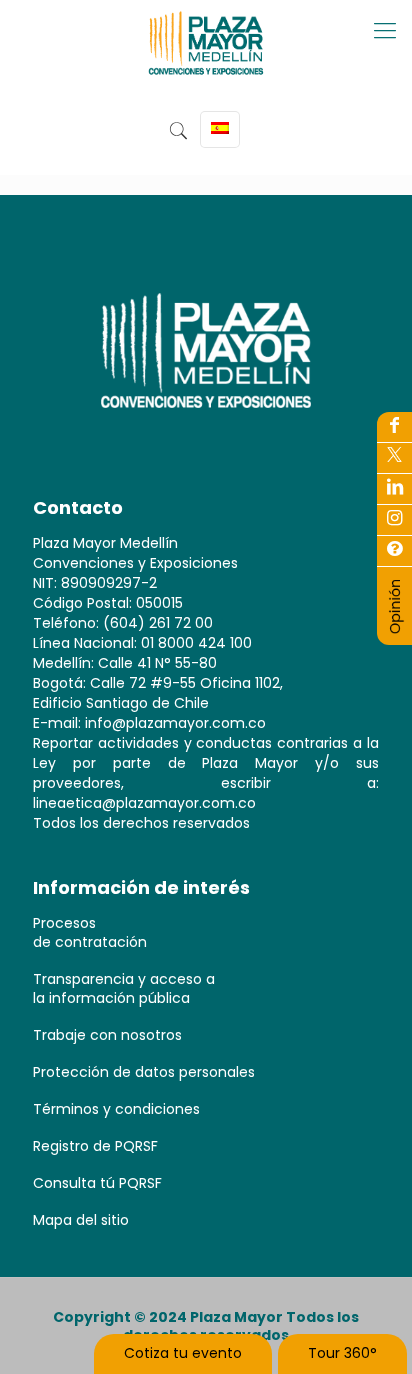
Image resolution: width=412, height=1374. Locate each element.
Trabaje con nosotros (107, 1035)
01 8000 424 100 (196, 643)
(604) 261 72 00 (158, 623)
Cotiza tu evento (183, 1353)
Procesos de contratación (90, 932)
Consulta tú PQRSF (97, 1183)
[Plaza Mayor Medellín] (206, 57)
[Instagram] (394, 551)
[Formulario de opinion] (395, 630)
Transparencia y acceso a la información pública (124, 988)
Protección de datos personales (144, 1072)
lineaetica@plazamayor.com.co (144, 803)
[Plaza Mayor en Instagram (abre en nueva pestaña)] (394, 520)
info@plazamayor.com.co (175, 723)
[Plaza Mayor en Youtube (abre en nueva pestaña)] (394, 489)
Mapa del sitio (81, 1220)
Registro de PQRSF (95, 1146)
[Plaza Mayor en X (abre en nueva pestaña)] (394, 458)
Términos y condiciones (116, 1109)
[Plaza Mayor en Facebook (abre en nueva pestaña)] (394, 427)
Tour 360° (342, 1353)
